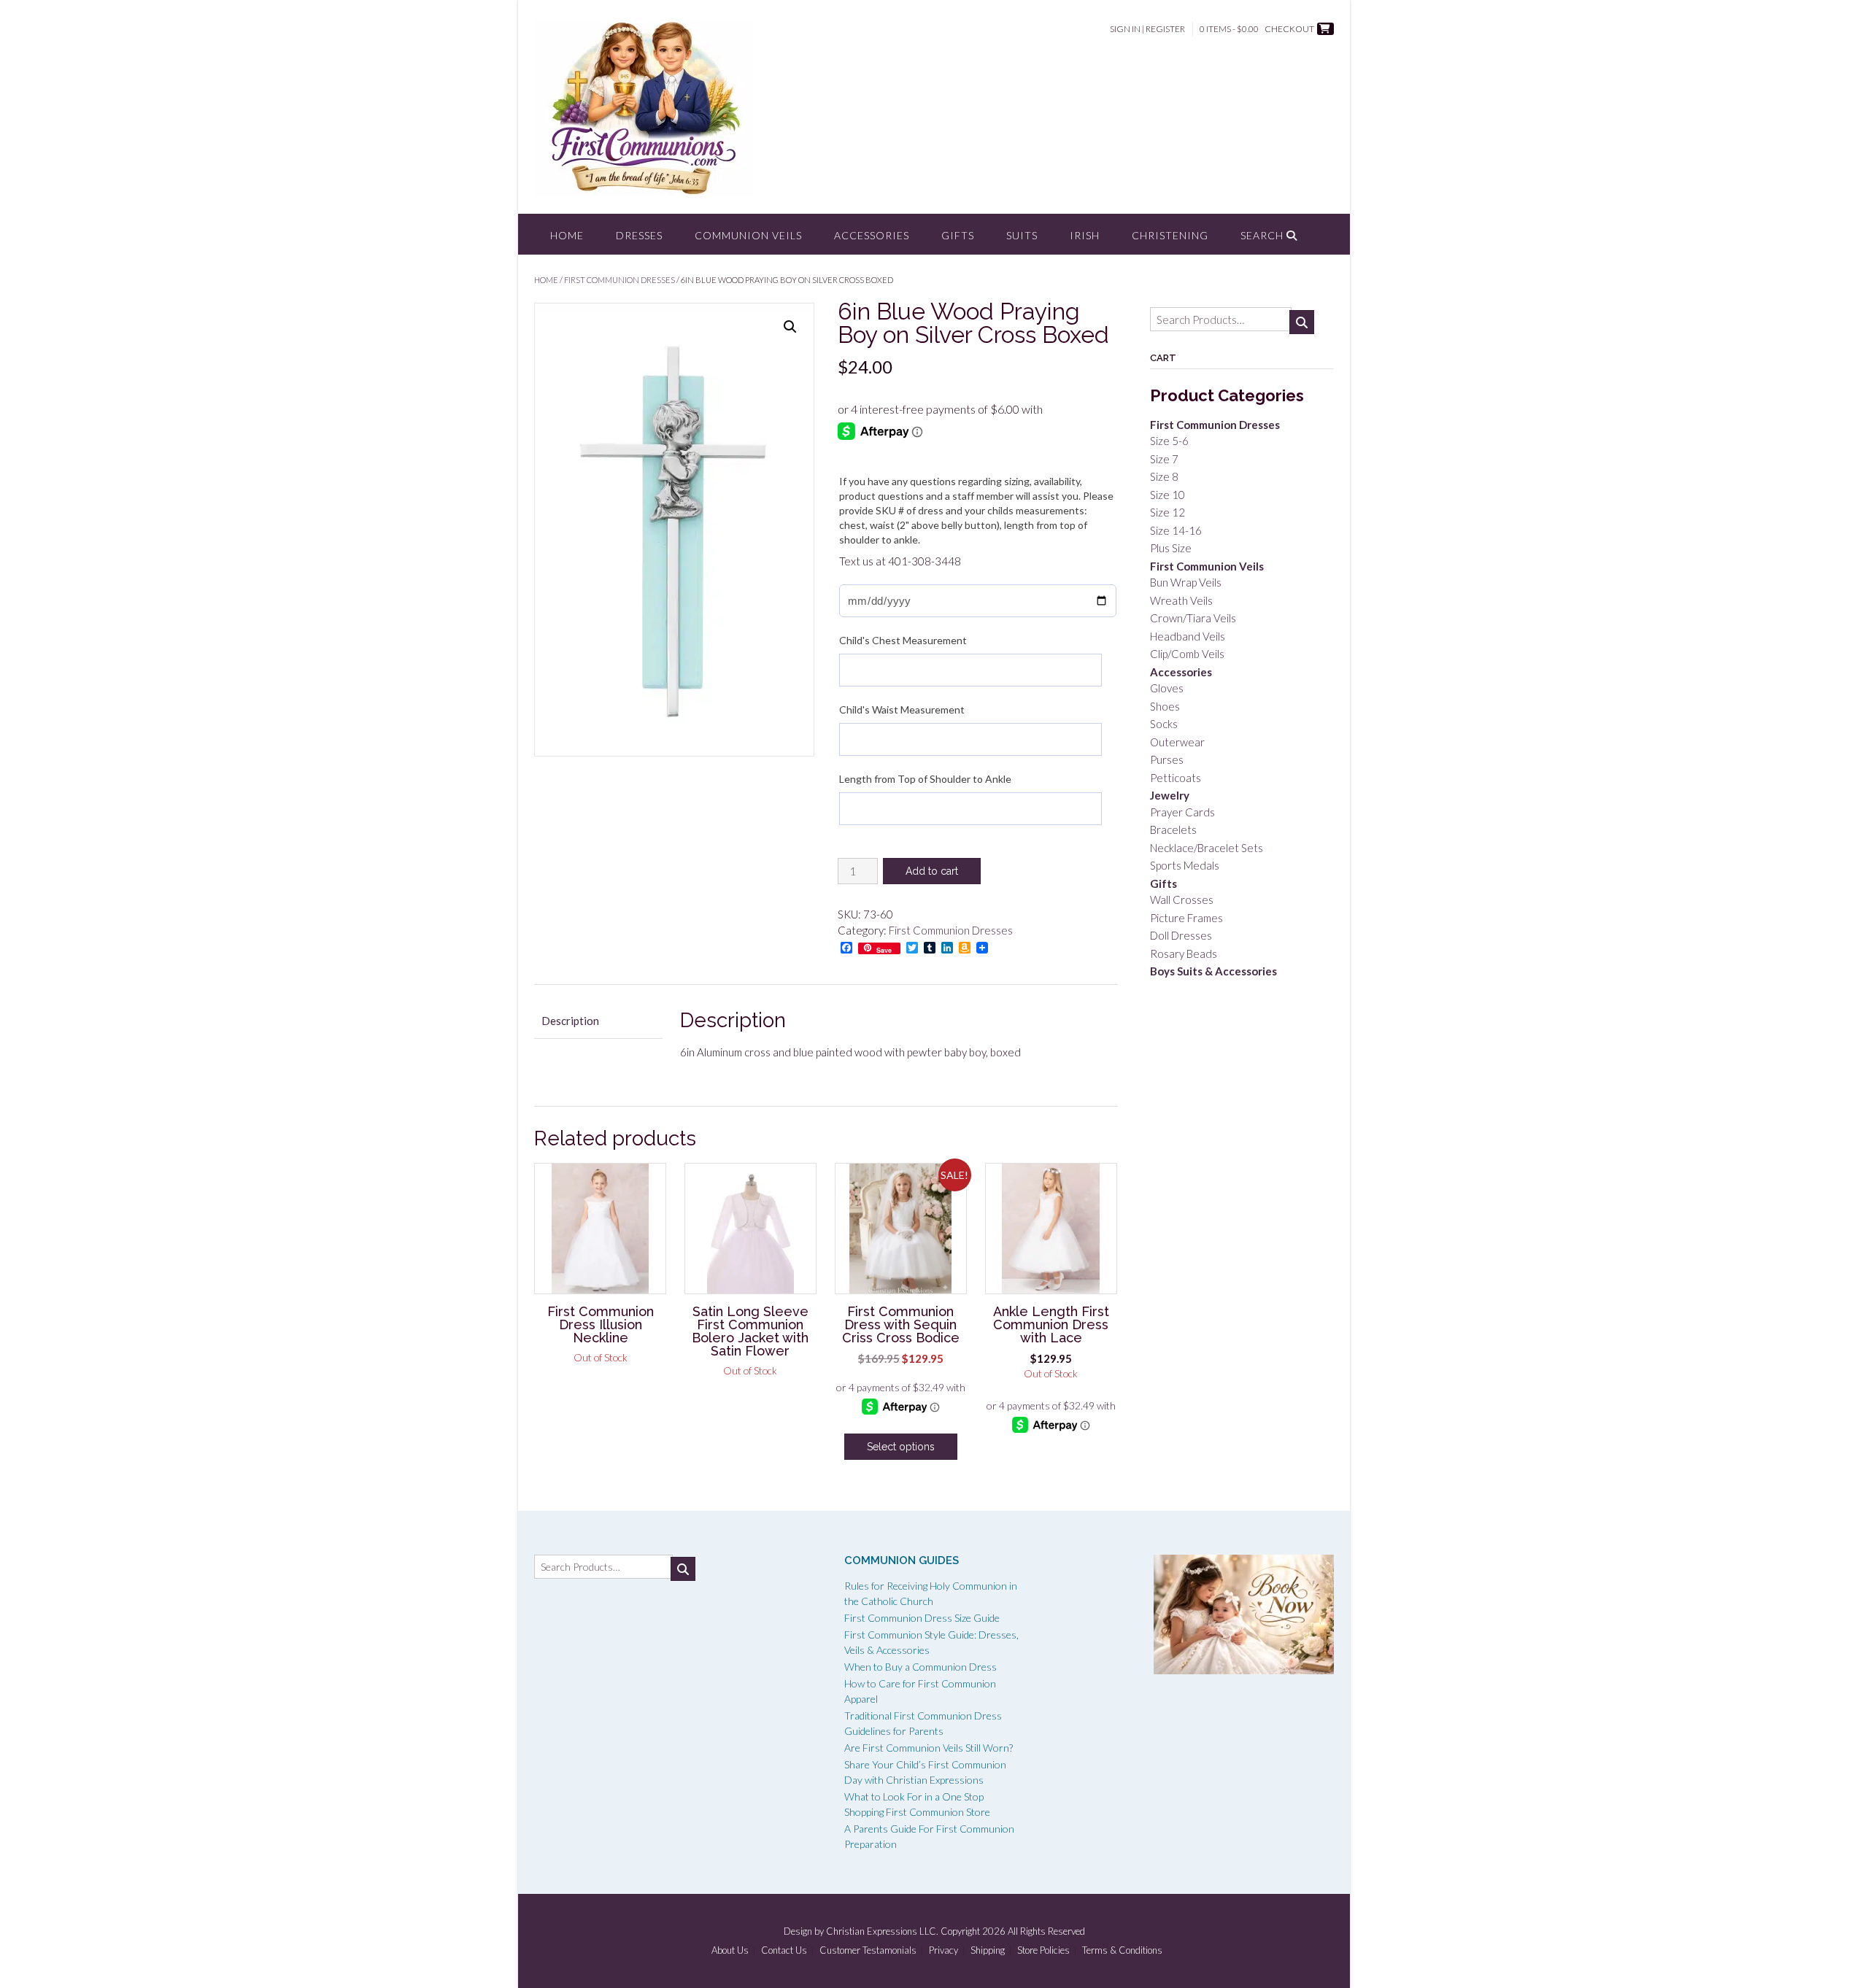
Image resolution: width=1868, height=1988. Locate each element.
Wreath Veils (1181, 600)
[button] (790, 327)
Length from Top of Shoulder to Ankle (925, 779)
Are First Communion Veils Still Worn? (929, 1748)
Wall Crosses (1182, 900)
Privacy (943, 1950)
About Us (730, 1950)
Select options (901, 1447)
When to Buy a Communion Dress (921, 1667)
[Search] (1302, 322)
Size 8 (1164, 476)
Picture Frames (1186, 918)
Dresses (639, 235)
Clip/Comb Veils (1187, 654)
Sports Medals (1185, 865)
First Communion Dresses (620, 280)
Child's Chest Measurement (903, 640)
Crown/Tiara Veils (1193, 618)
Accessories (872, 235)
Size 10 (1167, 495)
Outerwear (1177, 742)
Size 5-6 (1169, 441)
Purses (1167, 759)
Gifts (958, 235)
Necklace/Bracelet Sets (1207, 848)
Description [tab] (570, 1021)
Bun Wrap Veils (1186, 582)
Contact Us (784, 1950)
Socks (1164, 724)
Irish (1085, 235)
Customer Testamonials (868, 1950)
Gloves (1167, 688)
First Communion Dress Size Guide (922, 1618)
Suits (1022, 235)
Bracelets (1173, 829)
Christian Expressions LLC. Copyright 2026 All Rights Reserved (956, 1931)
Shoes (1165, 706)
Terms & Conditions (1122, 1950)
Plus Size (1171, 548)
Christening (1170, 235)
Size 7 (1164, 459)
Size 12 (1167, 512)
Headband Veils (1188, 636)
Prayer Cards (1182, 812)
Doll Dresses (1181, 935)
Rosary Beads (1184, 954)
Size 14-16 (1176, 530)
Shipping (988, 1950)
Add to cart (932, 871)
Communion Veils (748, 235)
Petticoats (1176, 778)
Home (567, 235)
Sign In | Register (1147, 29)
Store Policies (1043, 1950)
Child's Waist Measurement (902, 709)
